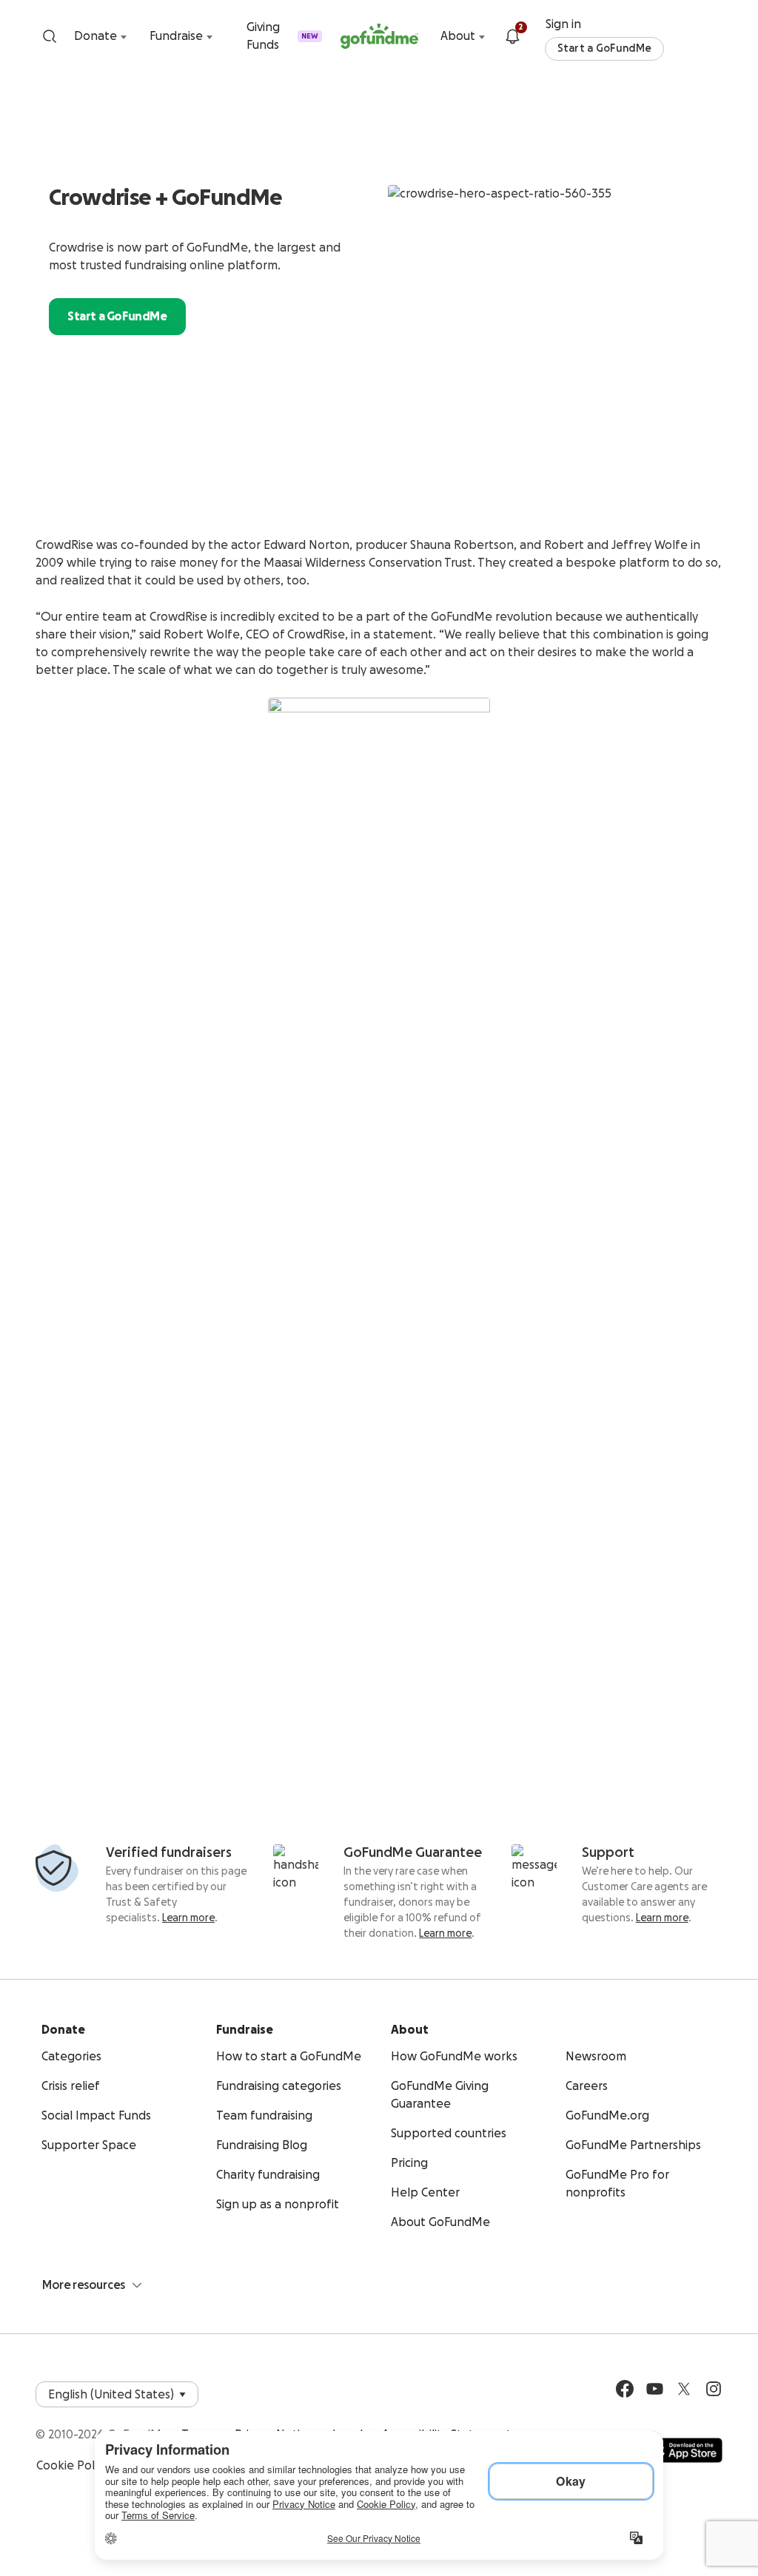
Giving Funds (282, 36)
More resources (84, 2285)
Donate (95, 36)
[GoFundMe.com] (379, 36)
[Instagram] (714, 2389)
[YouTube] (654, 2389)
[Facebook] (625, 2389)
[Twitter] (684, 2389)
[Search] (50, 36)
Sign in (563, 24)
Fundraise (176, 36)
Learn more (188, 1918)
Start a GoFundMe (604, 49)
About (458, 36)
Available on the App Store (685, 2450)
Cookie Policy (73, 2466)
